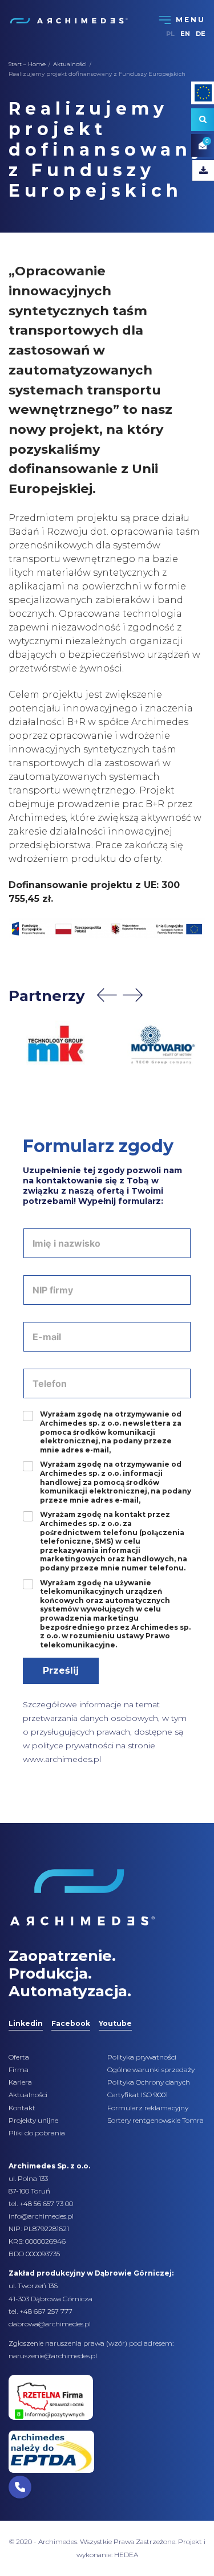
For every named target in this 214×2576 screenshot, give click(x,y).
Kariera (20, 2082)
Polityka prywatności (142, 2057)
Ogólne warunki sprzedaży (151, 2070)
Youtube (115, 2023)
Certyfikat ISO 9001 (138, 2095)
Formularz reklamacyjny (148, 2108)
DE (201, 34)
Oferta (19, 2057)
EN (185, 34)
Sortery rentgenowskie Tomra (156, 2120)
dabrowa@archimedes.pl (50, 2324)
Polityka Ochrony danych (149, 2082)
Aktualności (70, 64)
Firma (19, 2070)
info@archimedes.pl (41, 2216)
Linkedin (26, 2023)
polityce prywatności (73, 1745)
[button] (20, 2487)
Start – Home (27, 64)
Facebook (71, 2023)
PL (170, 34)
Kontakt (22, 2108)
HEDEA (126, 2555)
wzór (117, 2343)
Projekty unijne (33, 2120)
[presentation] (107, 995)
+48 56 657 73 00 (46, 2203)
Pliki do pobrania (37, 2133)
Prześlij (61, 1670)
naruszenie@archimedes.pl (53, 2356)
